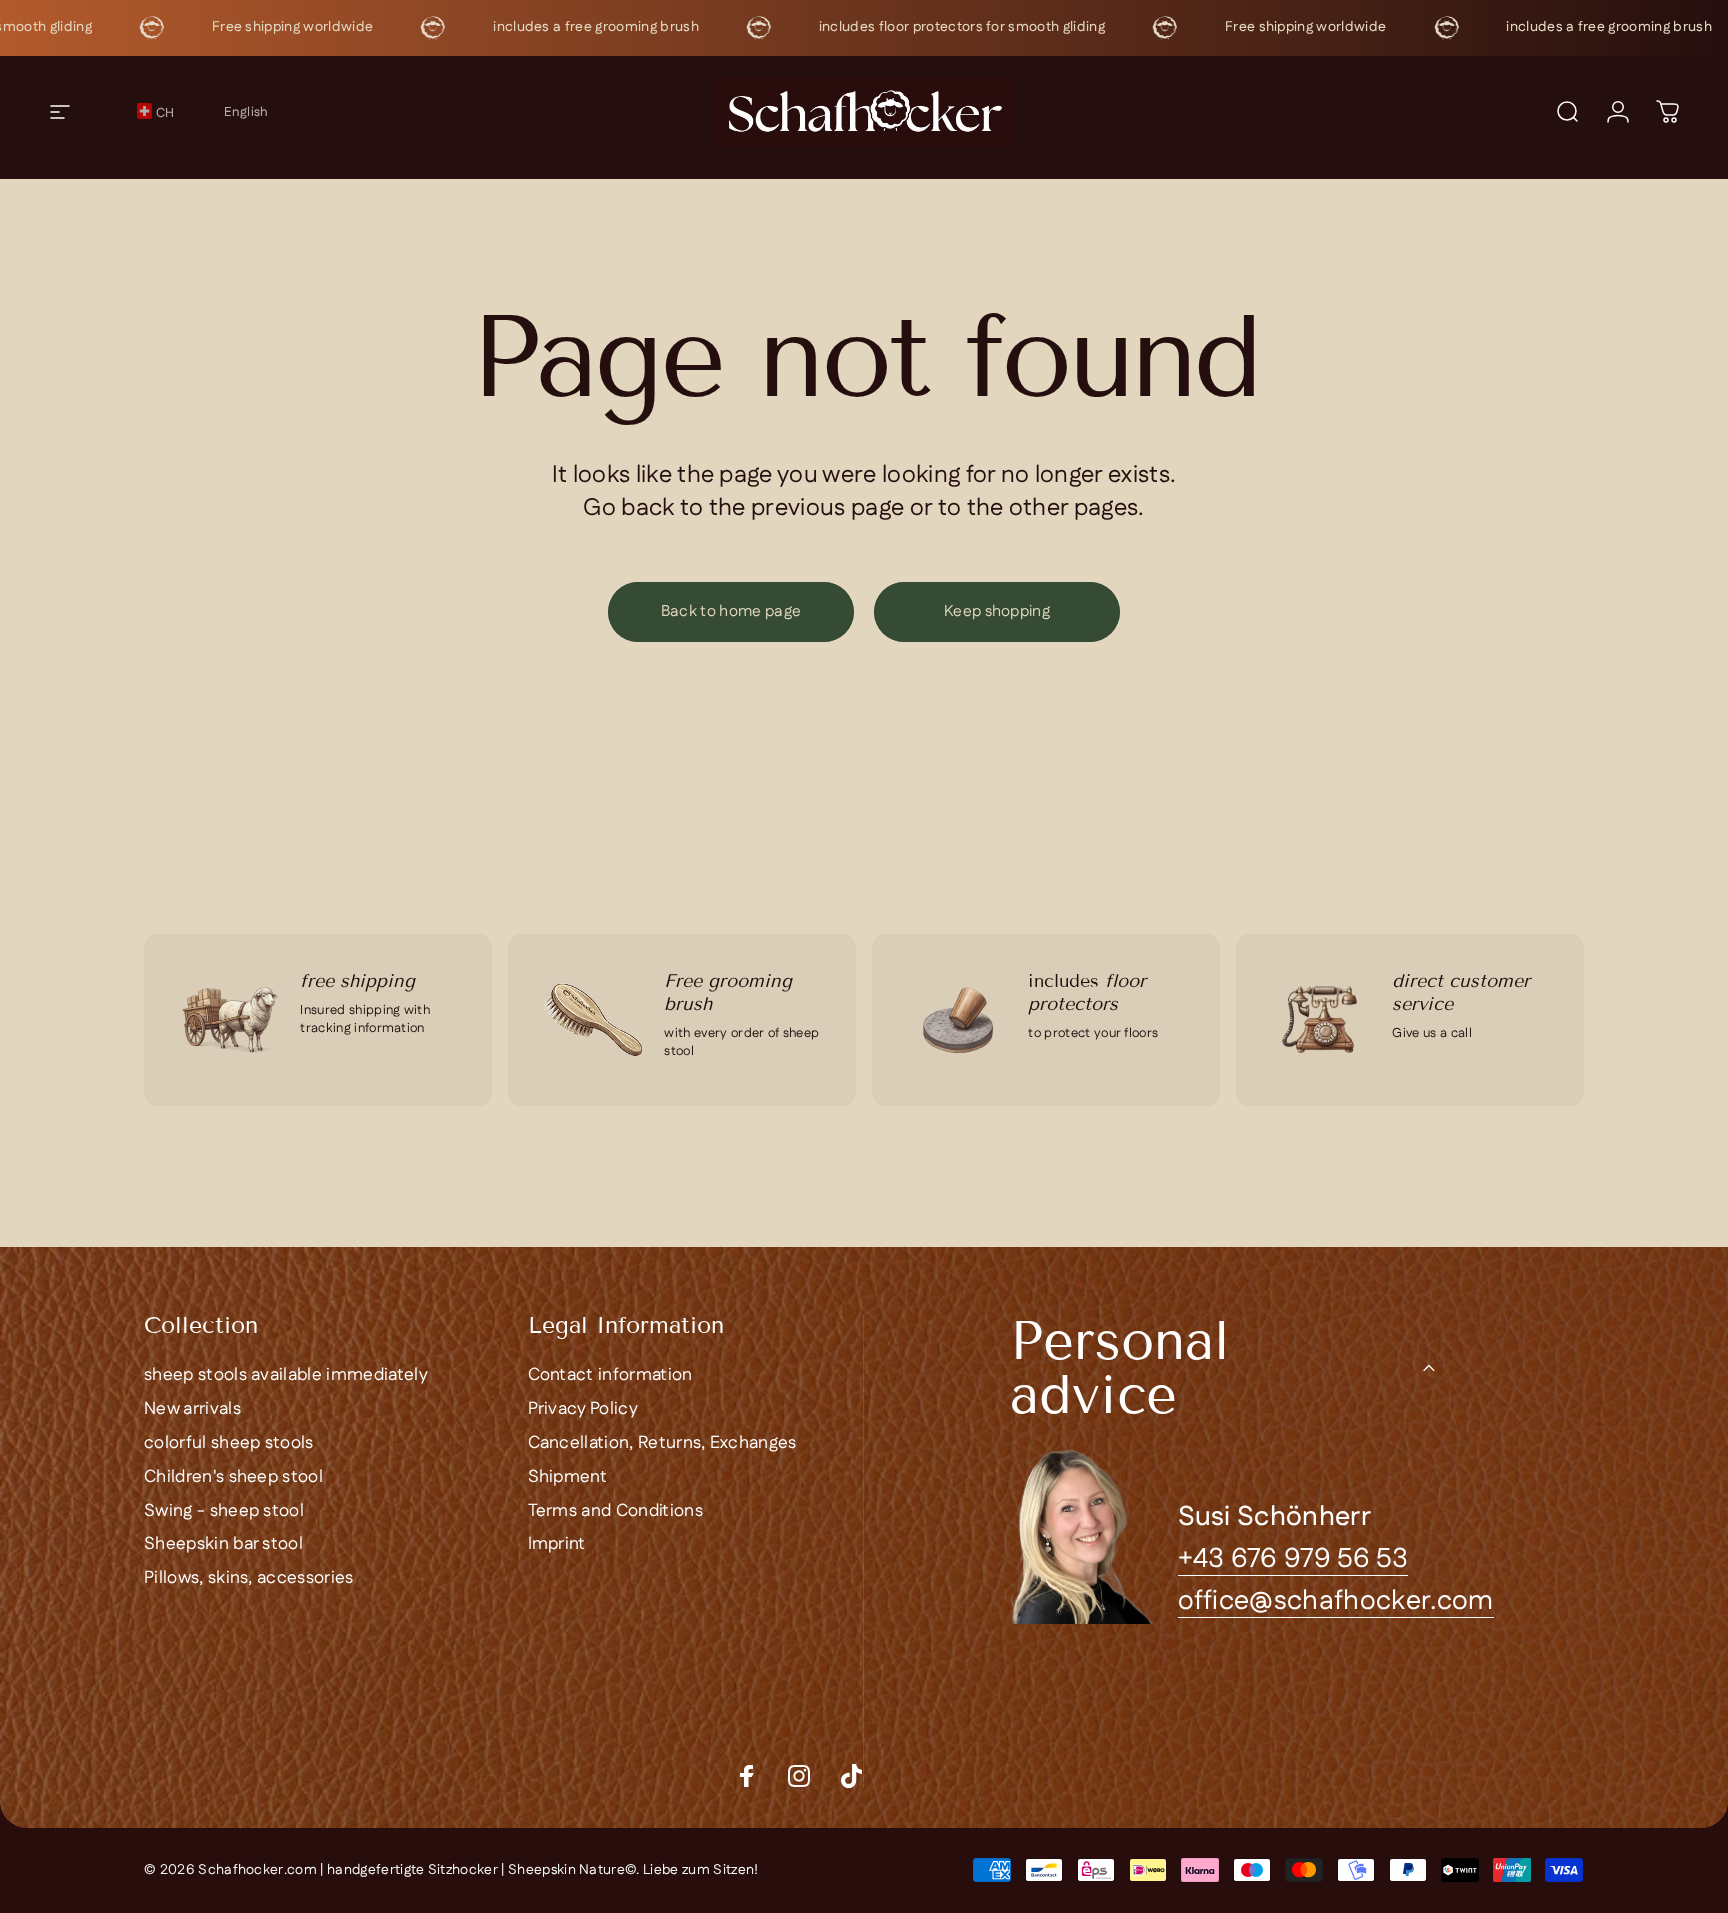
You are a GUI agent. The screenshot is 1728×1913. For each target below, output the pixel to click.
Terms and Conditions (615, 1512)
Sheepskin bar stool (223, 1545)
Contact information (610, 1376)
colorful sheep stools (229, 1444)
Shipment (568, 1478)
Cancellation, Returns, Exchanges (662, 1444)
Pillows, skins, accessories (249, 1579)
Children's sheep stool (233, 1478)
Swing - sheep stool (224, 1512)
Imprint (557, 1545)
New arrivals (192, 1410)
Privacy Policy (583, 1410)
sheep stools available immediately (286, 1376)
